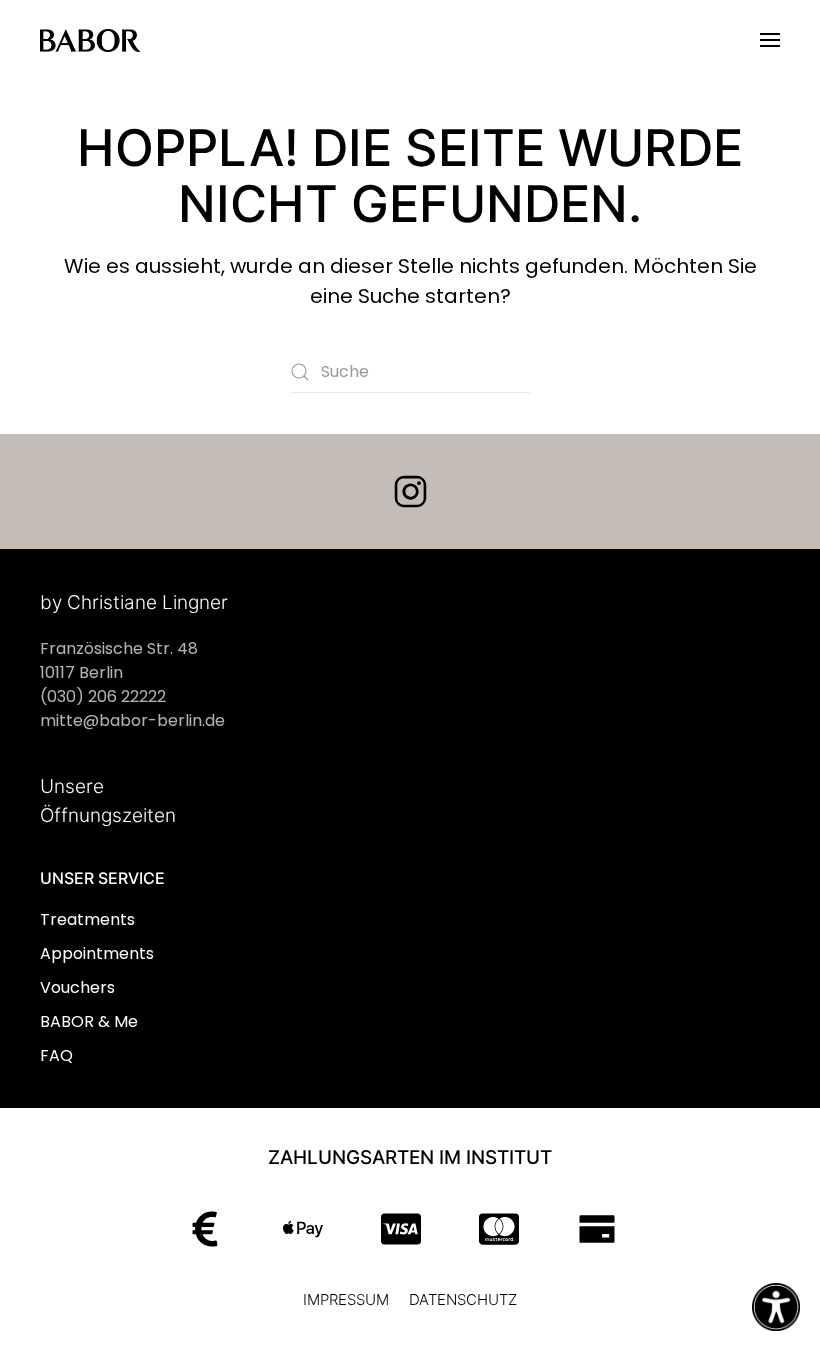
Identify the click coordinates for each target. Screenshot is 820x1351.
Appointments (97, 953)
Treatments (87, 919)
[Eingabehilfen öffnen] (776, 1307)
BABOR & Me (89, 1021)
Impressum (346, 1299)
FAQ (56, 1055)
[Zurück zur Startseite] (90, 40)
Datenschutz (463, 1299)
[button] (770, 40)
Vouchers (77, 987)
